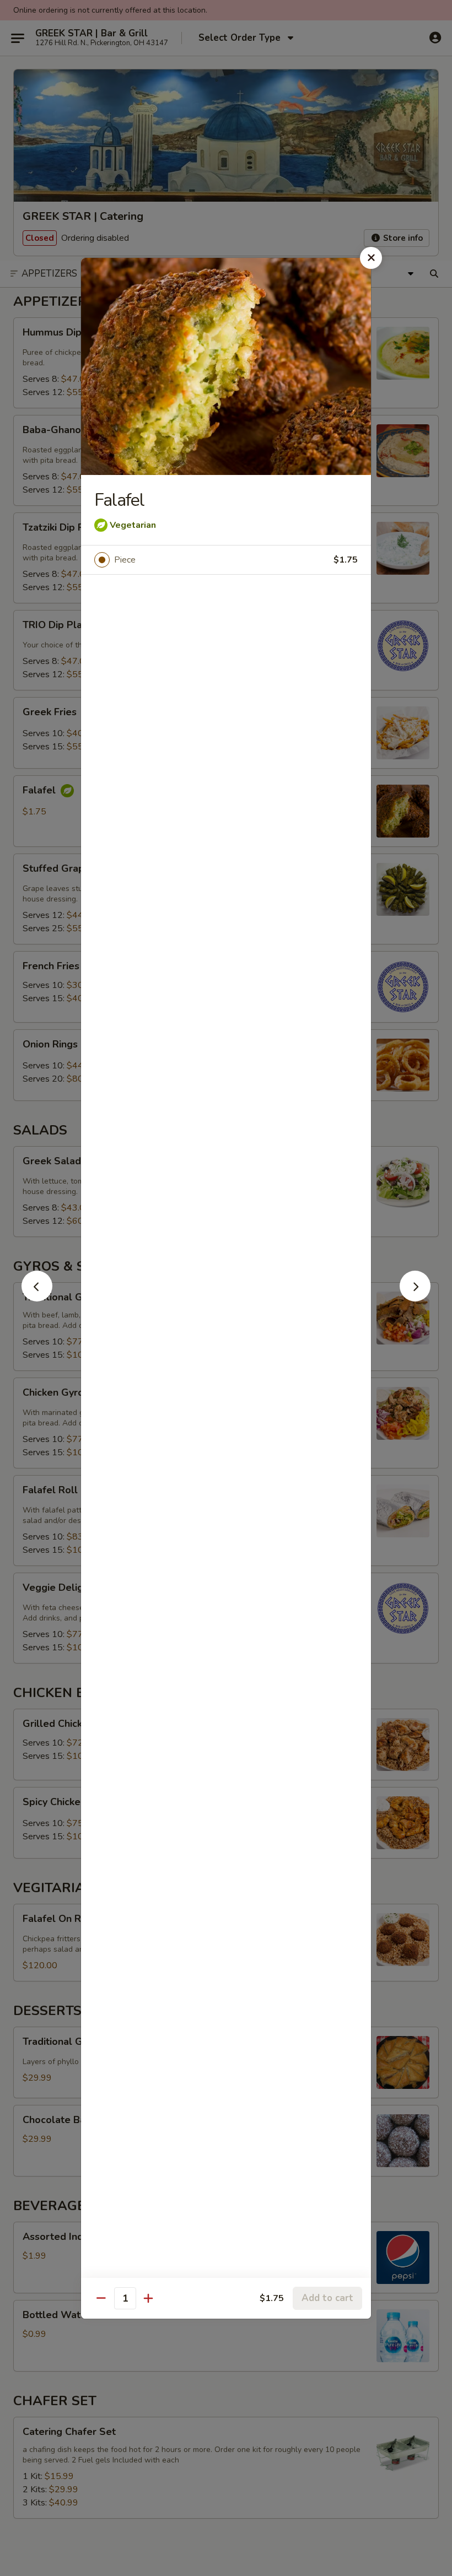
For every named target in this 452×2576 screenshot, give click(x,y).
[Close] (371, 258)
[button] (37, 1298)
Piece (125, 560)
